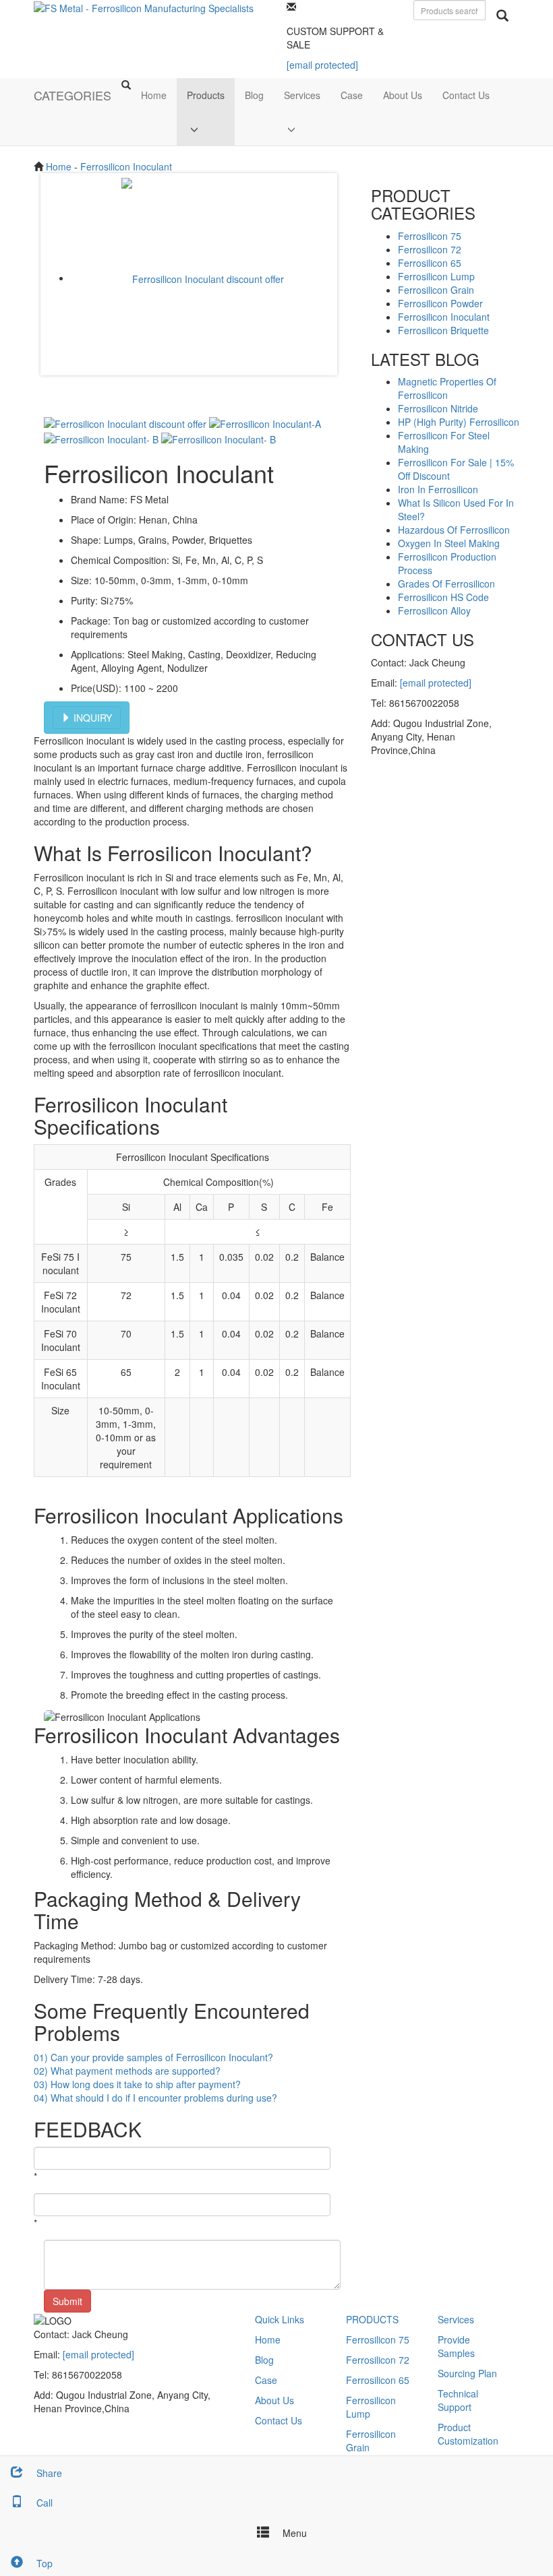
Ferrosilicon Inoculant (126, 166)
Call (43, 2503)
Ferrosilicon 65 (430, 263)
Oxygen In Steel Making (449, 543)
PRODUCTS (372, 2319)
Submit (67, 2301)
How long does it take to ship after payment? (137, 2084)
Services (302, 95)
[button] (206, 129)
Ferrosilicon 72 (430, 249)
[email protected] (436, 683)
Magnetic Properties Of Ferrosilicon (447, 388)
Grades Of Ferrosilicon (446, 584)
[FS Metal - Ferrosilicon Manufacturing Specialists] (144, 7)
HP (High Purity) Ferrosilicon (459, 422)
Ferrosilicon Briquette (443, 330)
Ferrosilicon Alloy (434, 610)
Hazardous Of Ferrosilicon (454, 530)
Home (154, 95)
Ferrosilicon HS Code (443, 597)
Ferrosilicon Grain (436, 290)
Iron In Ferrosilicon (438, 489)
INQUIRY (91, 718)
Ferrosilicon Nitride (438, 408)
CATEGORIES (72, 95)
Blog (254, 95)
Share (48, 2473)
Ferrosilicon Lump (436, 276)
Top (43, 2563)
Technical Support (458, 2400)
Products (206, 95)
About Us (403, 95)
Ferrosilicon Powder (440, 303)
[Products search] (502, 15)
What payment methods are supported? (127, 2071)
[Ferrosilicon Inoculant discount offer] (203, 278)
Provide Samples (456, 2346)
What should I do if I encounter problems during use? (155, 2098)
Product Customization (468, 2434)
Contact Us (466, 95)
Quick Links (280, 2319)
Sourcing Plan (467, 2373)
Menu (293, 2533)
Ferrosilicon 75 (430, 236)
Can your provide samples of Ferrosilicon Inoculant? (153, 2057)
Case (352, 95)
